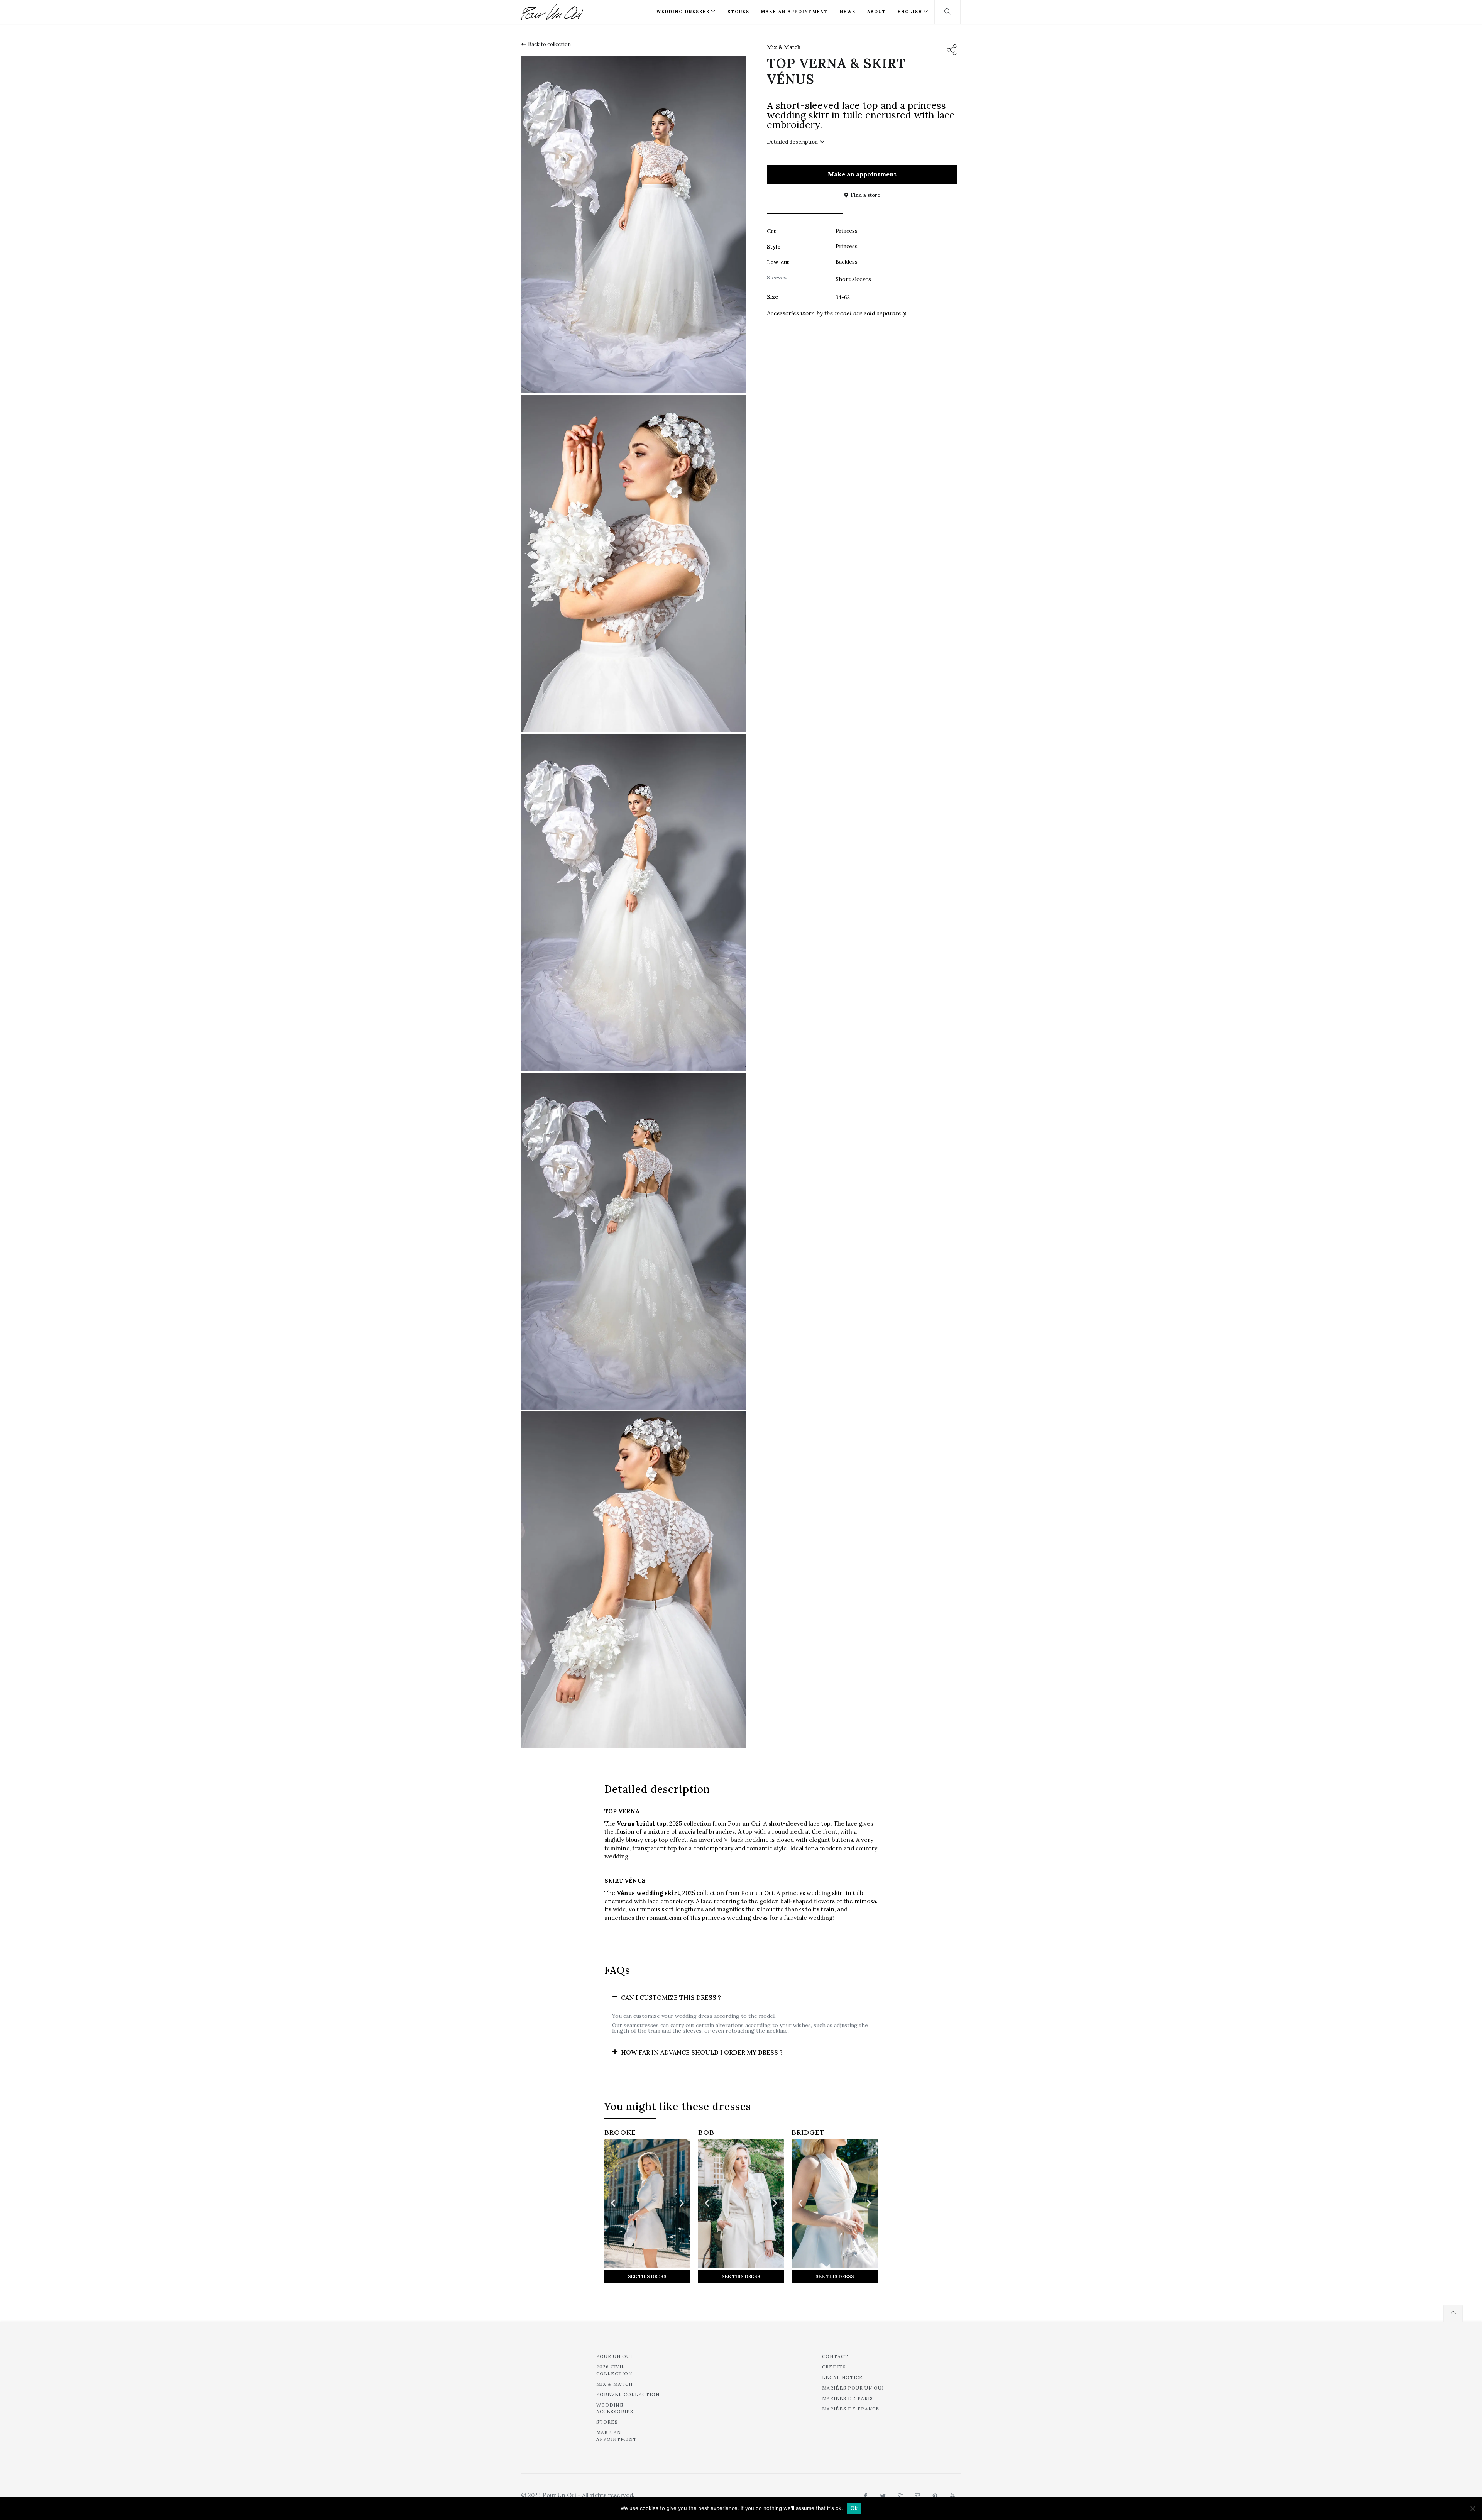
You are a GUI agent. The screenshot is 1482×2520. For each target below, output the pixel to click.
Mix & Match (784, 47)
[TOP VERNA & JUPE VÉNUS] (633, 225)
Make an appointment (795, 12)
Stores (738, 12)
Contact (835, 2356)
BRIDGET (808, 2132)
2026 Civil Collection (614, 2370)
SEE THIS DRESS (647, 2276)
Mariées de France (851, 2409)
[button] (741, 1998)
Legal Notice (843, 2377)
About (877, 12)
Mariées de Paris (848, 2398)
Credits (834, 2367)
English (910, 12)
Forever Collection (628, 2394)
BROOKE (620, 2132)
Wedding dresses (683, 12)
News (848, 12)
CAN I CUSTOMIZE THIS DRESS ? (671, 1997)
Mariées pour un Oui (853, 2388)
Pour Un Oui (614, 2356)
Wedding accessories (615, 2408)
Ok (854, 2508)
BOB (706, 2132)
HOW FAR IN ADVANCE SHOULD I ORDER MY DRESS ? (702, 2052)
